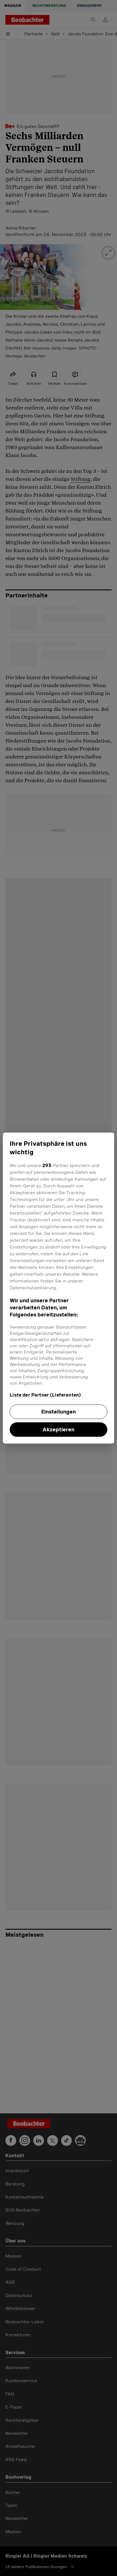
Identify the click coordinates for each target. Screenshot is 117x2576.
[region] (58, 1288)
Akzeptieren (58, 1429)
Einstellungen (58, 1412)
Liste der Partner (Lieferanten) (45, 1395)
